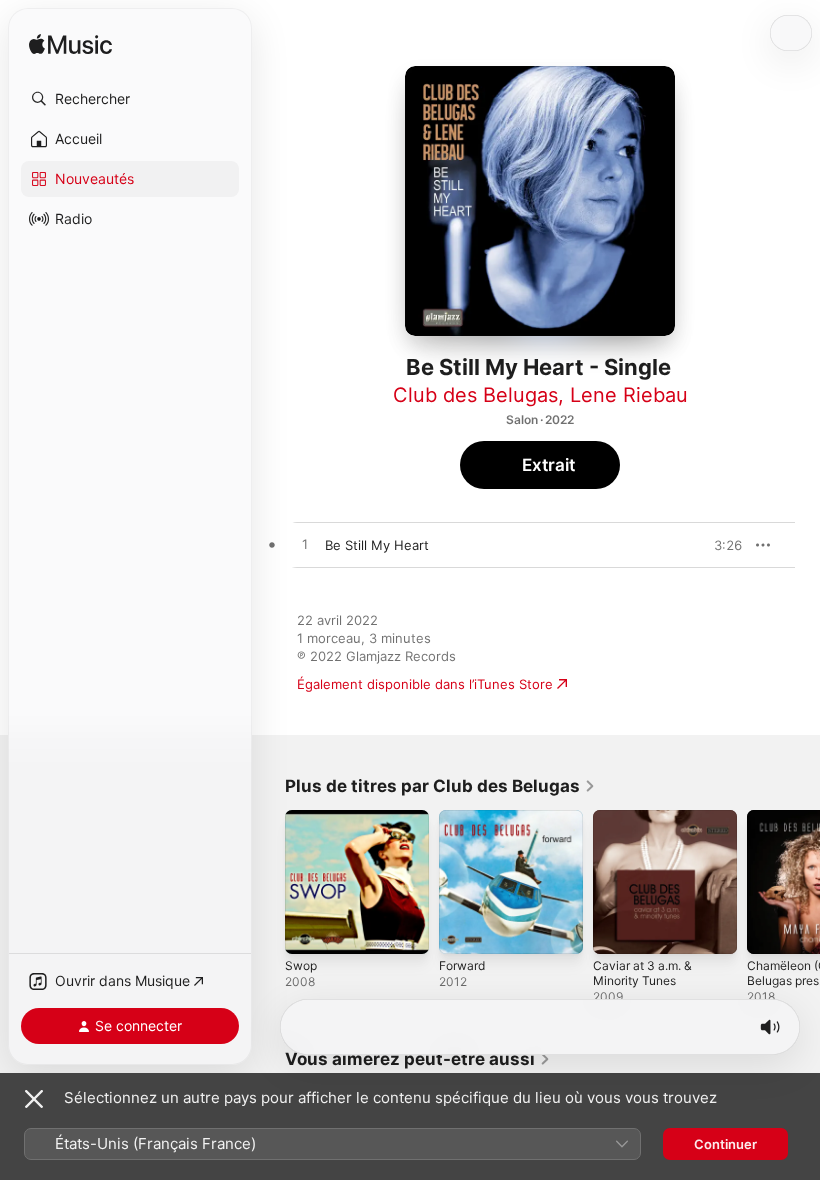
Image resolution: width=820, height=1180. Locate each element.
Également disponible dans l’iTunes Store (425, 684)
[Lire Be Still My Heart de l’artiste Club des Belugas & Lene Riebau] (305, 545)
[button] (130, 99)
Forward (462, 965)
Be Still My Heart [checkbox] (377, 545)
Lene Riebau (629, 395)
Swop (301, 965)
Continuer (725, 1144)
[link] (440, 786)
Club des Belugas (475, 395)
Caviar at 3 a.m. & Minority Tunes (642, 973)
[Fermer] (34, 1099)
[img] (70, 45)
